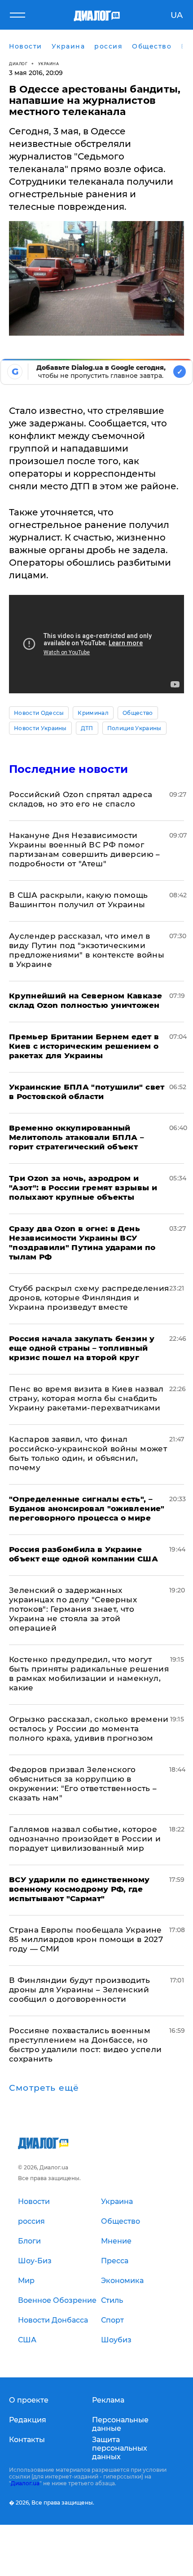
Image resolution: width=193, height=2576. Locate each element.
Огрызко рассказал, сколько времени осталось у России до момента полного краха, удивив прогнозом (89, 1729)
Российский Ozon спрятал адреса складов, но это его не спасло (81, 799)
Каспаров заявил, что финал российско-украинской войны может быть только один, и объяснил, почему (88, 1453)
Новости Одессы (39, 713)
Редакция (28, 2420)
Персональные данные (120, 2424)
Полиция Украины (134, 728)
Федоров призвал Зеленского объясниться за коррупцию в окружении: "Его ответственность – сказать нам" (83, 1784)
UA (177, 15)
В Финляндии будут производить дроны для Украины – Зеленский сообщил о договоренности (79, 1990)
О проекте (29, 2400)
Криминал (93, 713)
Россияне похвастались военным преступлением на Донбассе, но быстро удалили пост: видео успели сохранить (85, 2045)
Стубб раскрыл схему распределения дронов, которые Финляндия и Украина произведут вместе (89, 1298)
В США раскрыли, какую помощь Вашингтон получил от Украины (79, 900)
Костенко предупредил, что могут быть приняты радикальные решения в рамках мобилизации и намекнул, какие (89, 1674)
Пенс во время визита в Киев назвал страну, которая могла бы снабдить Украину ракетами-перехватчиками (86, 1398)
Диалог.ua (25, 2483)
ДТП (87, 728)
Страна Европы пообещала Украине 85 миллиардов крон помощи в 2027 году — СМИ (86, 1939)
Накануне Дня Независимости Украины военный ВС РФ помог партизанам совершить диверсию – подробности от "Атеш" (85, 849)
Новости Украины (40, 728)
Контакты (27, 2440)
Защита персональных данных (120, 2448)
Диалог (18, 64)
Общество (138, 713)
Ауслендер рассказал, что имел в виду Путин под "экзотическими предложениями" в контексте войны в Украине (87, 950)
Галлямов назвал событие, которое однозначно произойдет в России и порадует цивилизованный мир (85, 1839)
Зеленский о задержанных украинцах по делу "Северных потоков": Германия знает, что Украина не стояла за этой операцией (73, 1609)
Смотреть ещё (44, 2088)
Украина (49, 64)
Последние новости (68, 769)
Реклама (108, 2400)
